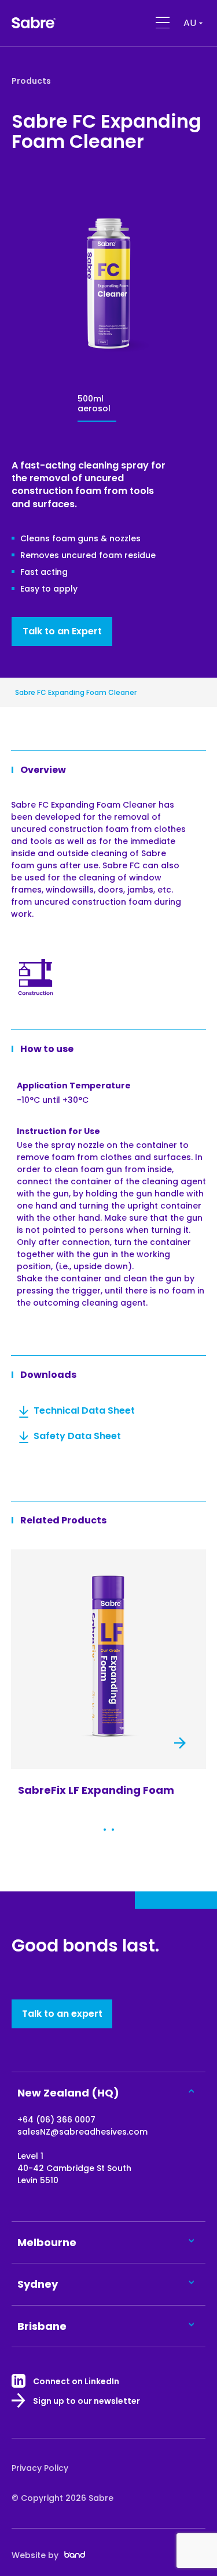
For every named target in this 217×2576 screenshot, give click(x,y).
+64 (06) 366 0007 (56, 2120)
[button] (105, 1830)
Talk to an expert (62, 2014)
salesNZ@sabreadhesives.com (82, 2132)
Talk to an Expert (62, 631)
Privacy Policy (40, 2468)
